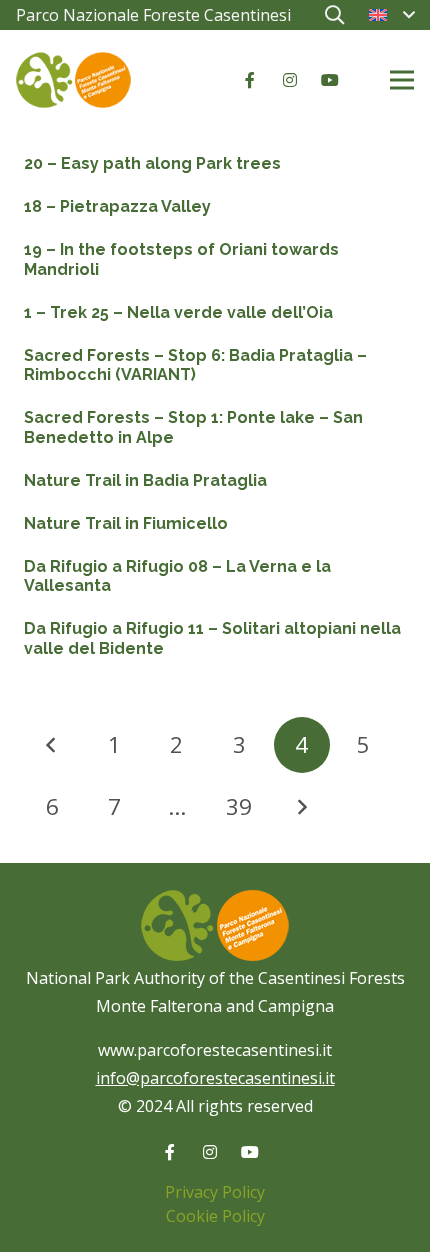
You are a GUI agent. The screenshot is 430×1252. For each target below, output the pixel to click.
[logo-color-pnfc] (73, 80)
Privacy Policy (215, 1192)
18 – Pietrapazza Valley (117, 206)
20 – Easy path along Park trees (152, 163)
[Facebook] (250, 80)
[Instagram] (290, 80)
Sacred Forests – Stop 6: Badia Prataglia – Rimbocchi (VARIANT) (195, 365)
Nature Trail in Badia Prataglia (145, 480)
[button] (334, 15)
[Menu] (402, 80)
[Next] (302, 807)
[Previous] (52, 745)
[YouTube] (330, 80)
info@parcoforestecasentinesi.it (215, 1078)
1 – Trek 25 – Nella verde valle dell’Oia (178, 312)
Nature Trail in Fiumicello (126, 523)
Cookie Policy (215, 1216)
